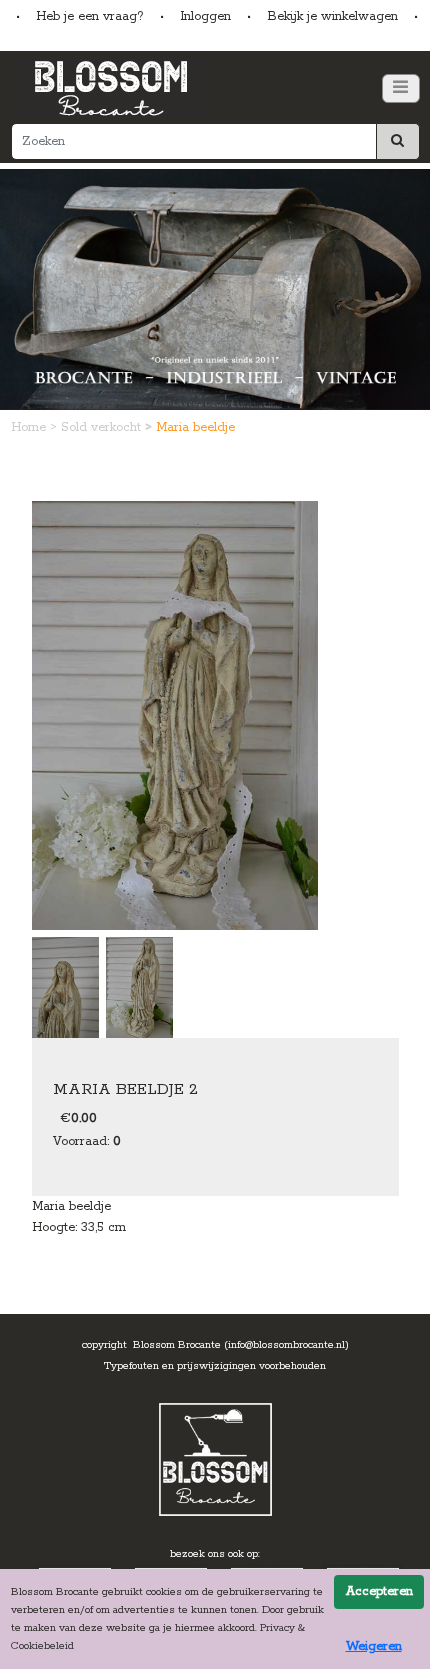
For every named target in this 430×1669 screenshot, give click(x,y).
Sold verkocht (103, 427)
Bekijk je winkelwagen (332, 16)
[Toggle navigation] (401, 88)
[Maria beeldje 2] (175, 714)
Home (30, 427)
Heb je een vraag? (90, 16)
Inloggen (205, 16)
